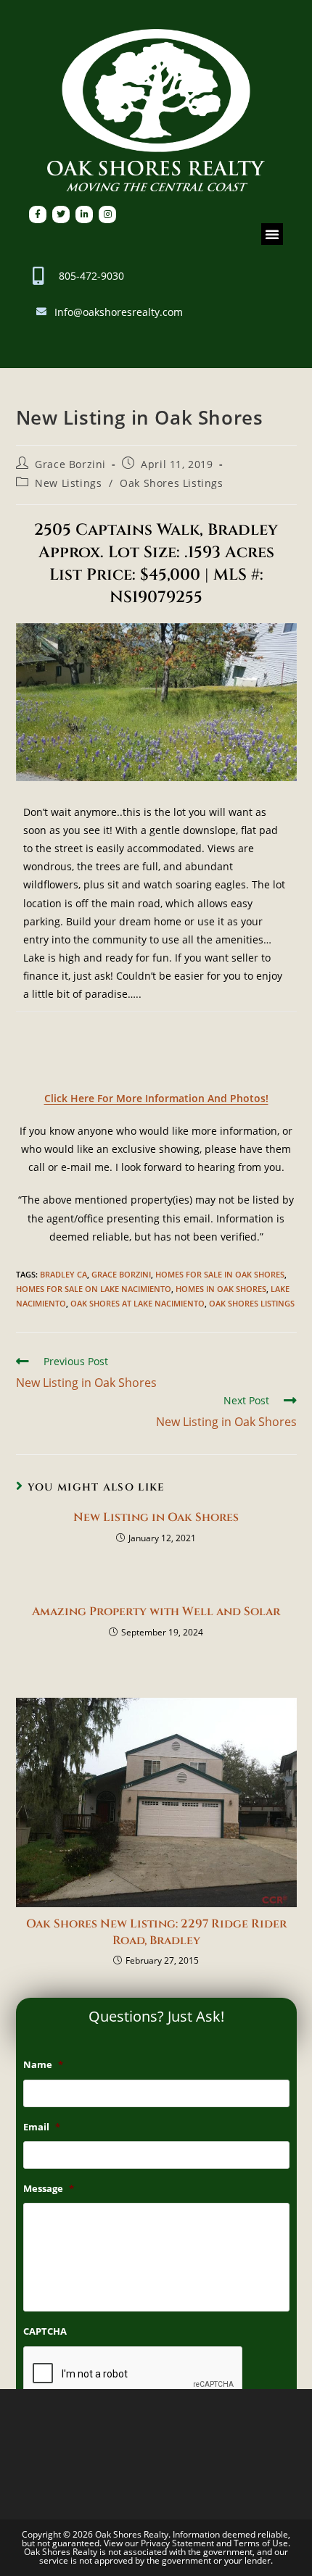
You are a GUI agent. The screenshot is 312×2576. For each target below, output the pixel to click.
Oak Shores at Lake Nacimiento (137, 1303)
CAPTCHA (45, 2331)
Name (43, 2065)
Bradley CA (63, 1274)
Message (49, 2189)
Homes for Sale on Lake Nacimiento (94, 1289)
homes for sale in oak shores (220, 1274)
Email (42, 2127)
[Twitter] (61, 214)
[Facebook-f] (38, 214)
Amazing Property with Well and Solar (156, 1612)
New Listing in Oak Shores (156, 1517)
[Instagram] (107, 214)
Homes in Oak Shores (221, 1289)
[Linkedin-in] (84, 214)
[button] (272, 234)
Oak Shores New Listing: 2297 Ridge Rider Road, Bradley (156, 1932)
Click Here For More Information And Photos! (156, 1098)
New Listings (68, 483)
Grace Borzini (70, 464)
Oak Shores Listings (171, 483)
